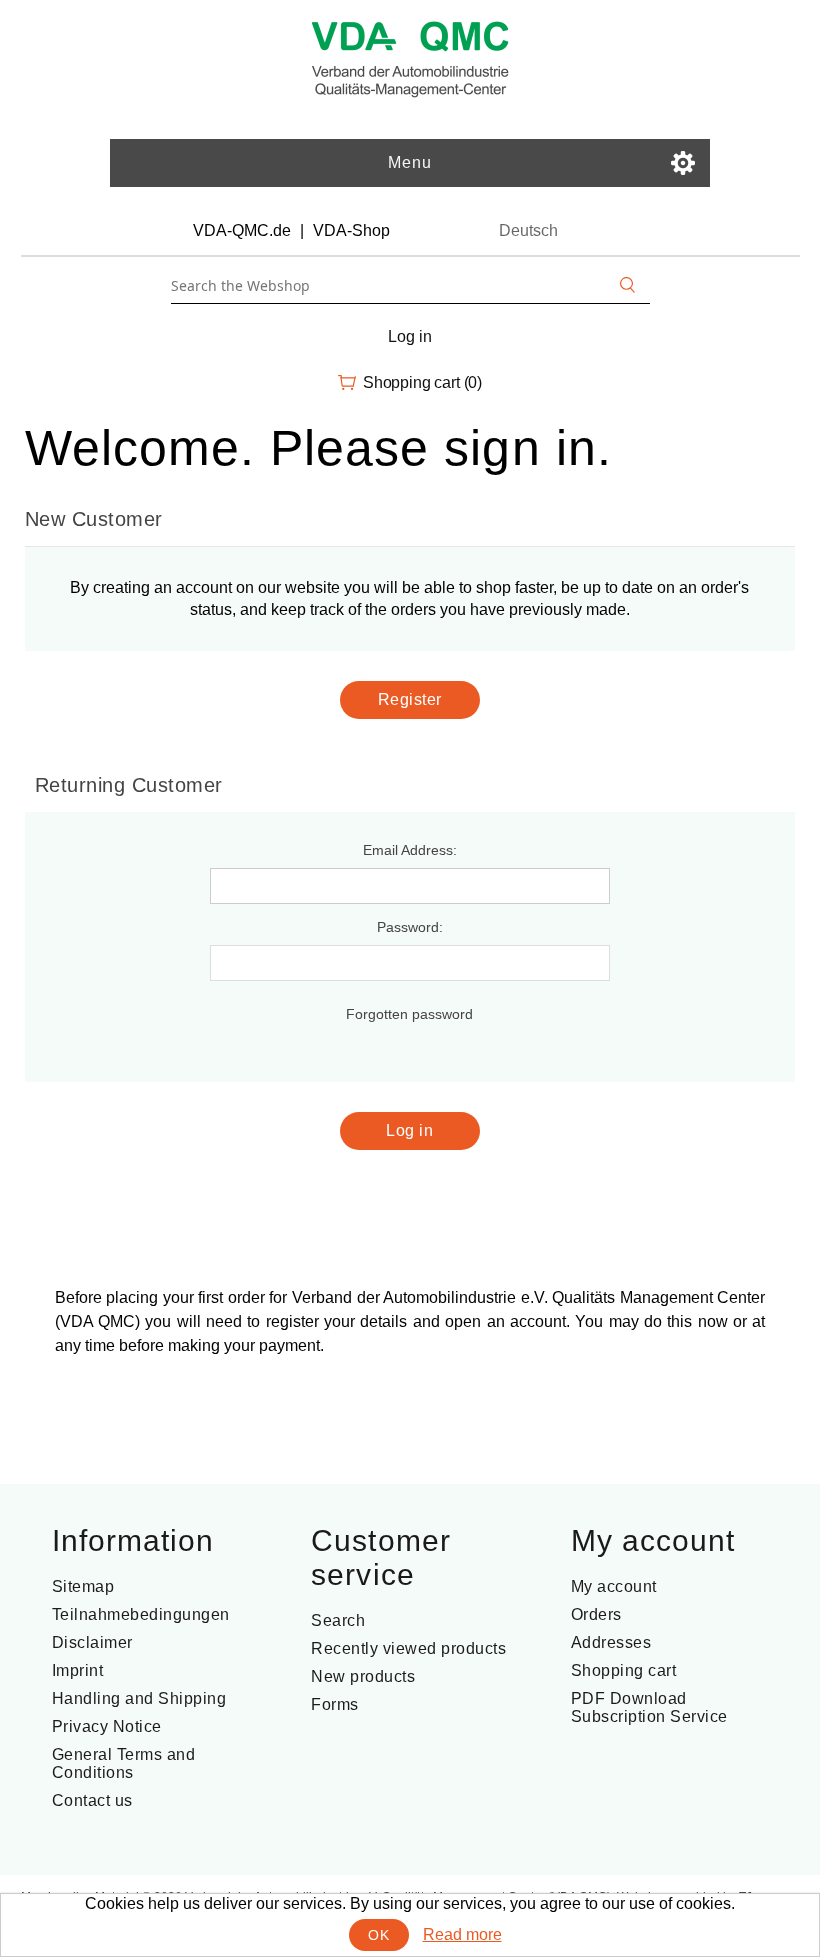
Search (338, 1620)
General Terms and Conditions (124, 1763)
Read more (462, 1934)
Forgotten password (409, 1014)
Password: (410, 927)
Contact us (92, 1800)
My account (614, 1586)
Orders (596, 1614)
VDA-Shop (351, 230)
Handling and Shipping (139, 1698)
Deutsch (528, 230)
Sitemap (83, 1586)
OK (378, 1935)
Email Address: (410, 850)
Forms (335, 1704)
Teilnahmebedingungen (141, 1614)
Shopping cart (624, 1670)
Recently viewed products (408, 1648)
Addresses (611, 1642)
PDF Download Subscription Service (649, 1707)
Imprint (78, 1670)
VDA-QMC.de (242, 230)
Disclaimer (92, 1642)
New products (363, 1676)
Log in (409, 336)
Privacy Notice (107, 1726)
